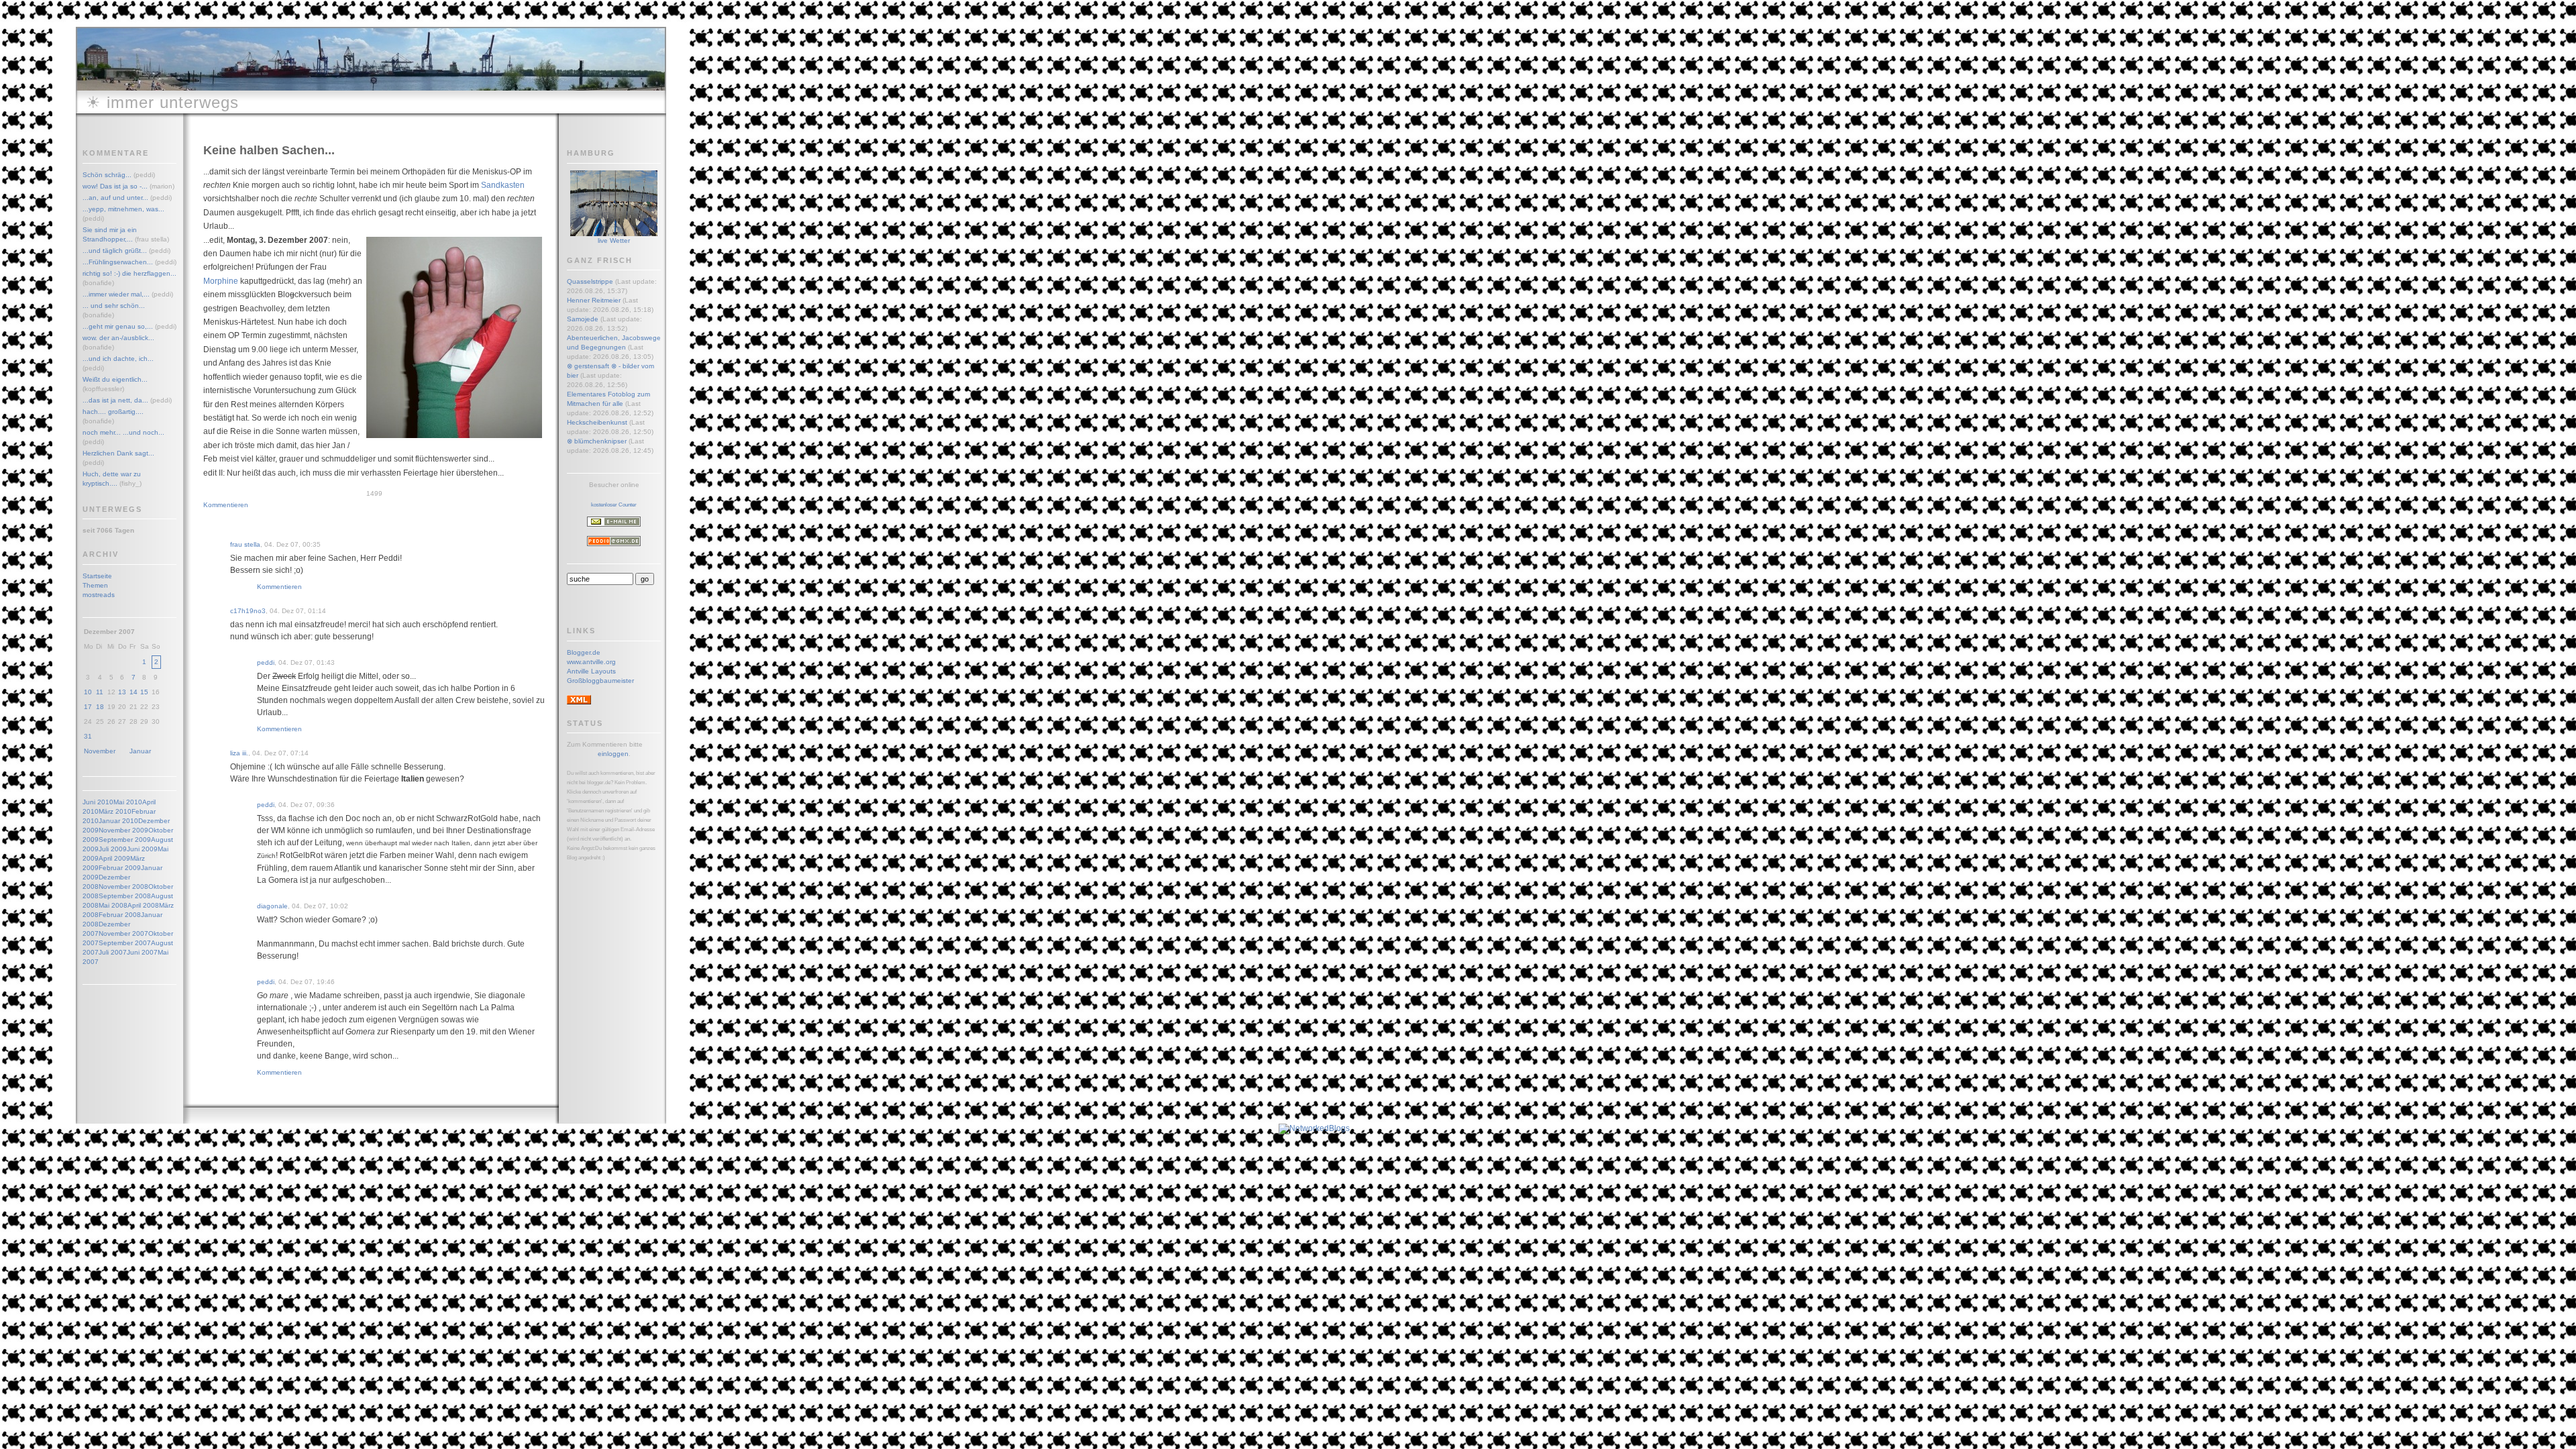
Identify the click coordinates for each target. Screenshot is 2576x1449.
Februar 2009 (120, 868)
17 (88, 707)
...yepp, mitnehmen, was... (123, 209)
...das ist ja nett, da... (115, 400)
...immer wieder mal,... (116, 294)
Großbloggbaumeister (600, 681)
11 (100, 692)
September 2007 (125, 943)
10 (88, 692)
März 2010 (115, 811)
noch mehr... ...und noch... (123, 432)
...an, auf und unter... (115, 198)
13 (122, 692)
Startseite (97, 576)
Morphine (221, 281)
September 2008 (125, 896)
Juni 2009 (142, 849)
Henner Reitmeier (594, 300)
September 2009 (125, 840)
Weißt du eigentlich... (115, 379)
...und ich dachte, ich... (118, 359)
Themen (95, 585)
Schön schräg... (107, 175)
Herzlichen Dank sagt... (118, 453)
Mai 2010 (128, 802)
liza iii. (239, 753)
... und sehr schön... (114, 306)
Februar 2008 (120, 915)
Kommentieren (226, 505)
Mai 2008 (113, 905)
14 (133, 692)
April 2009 (114, 858)
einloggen (613, 754)
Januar (140, 751)
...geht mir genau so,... (118, 326)
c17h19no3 (248, 611)
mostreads (99, 595)
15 (144, 692)
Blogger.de (584, 652)
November (100, 751)
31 (88, 736)
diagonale (272, 906)
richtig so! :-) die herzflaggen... (129, 273)
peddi (266, 662)
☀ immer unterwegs (162, 102)
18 (100, 707)
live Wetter (614, 240)
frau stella (245, 544)
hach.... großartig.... (113, 412)
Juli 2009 (113, 849)
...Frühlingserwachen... (118, 262)
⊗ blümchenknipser (597, 441)
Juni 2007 (142, 952)
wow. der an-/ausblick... (118, 338)
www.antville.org (591, 662)
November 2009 (123, 830)
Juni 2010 (98, 802)
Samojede (583, 319)
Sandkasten (503, 185)
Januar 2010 (118, 821)
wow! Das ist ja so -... (115, 186)
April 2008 (143, 905)
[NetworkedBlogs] (1314, 1128)
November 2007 (123, 933)
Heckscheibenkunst (597, 422)
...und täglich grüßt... (115, 251)
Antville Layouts (591, 671)
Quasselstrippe (590, 281)
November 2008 (123, 887)
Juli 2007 (113, 952)
